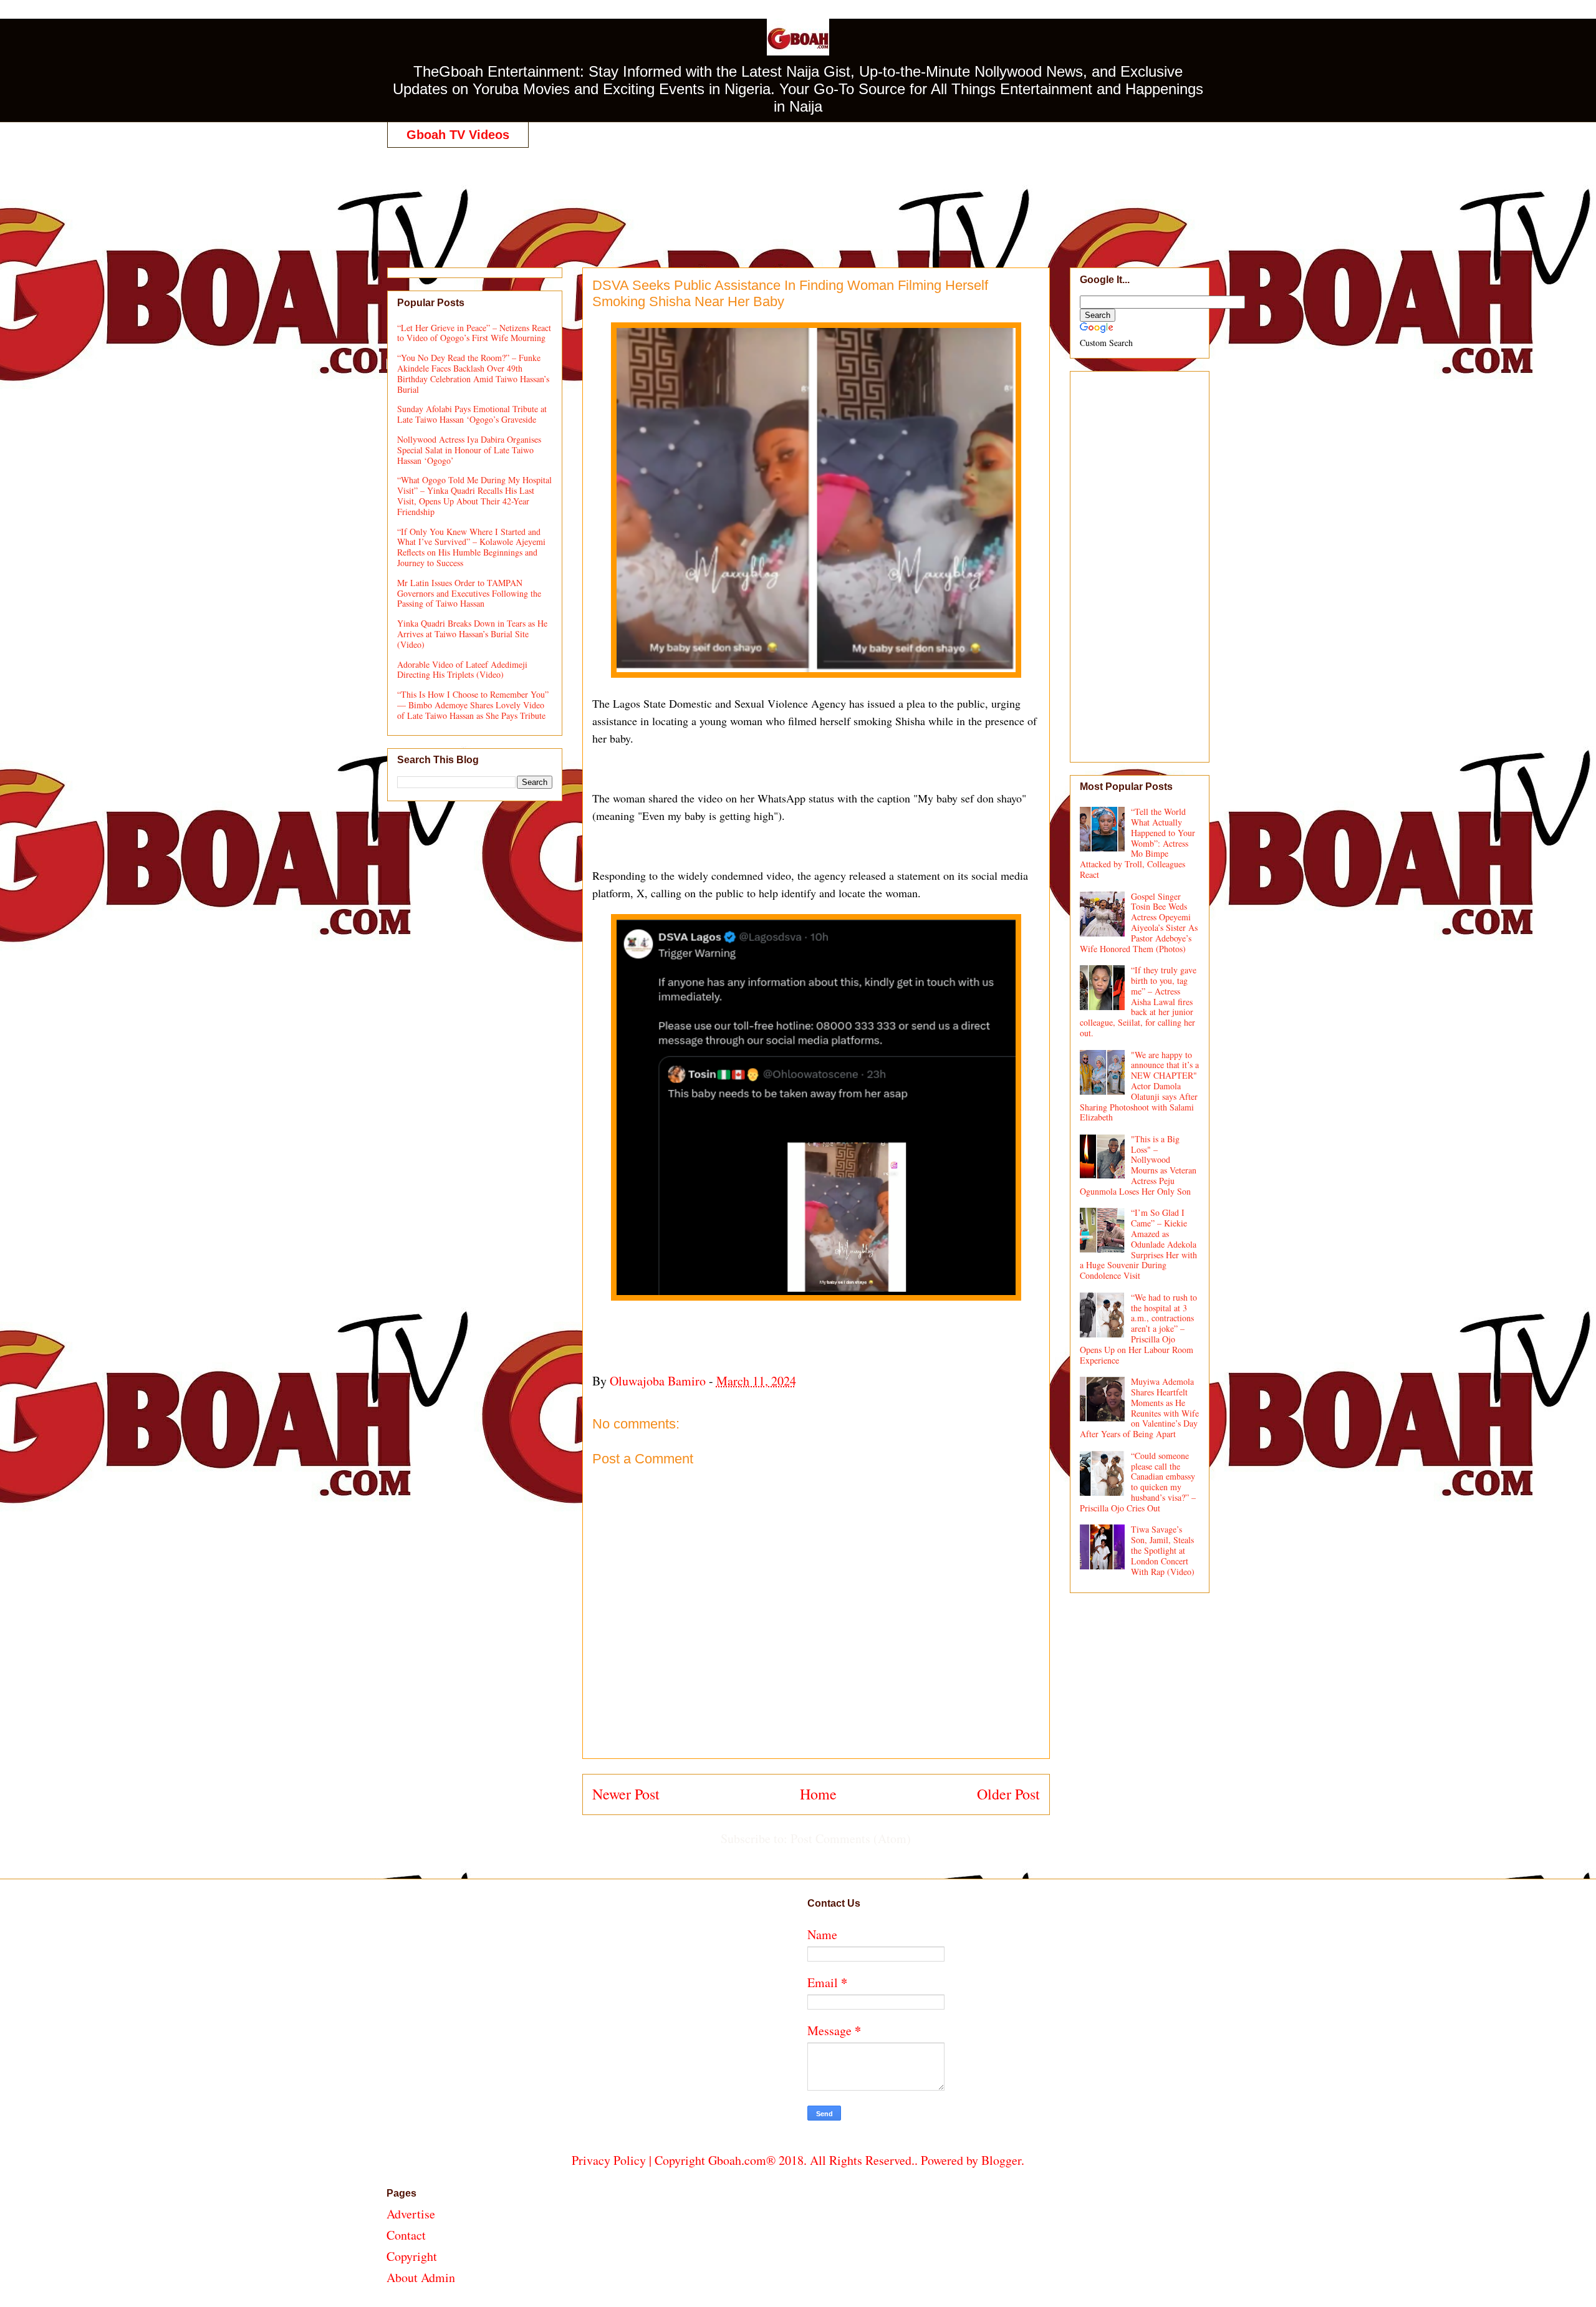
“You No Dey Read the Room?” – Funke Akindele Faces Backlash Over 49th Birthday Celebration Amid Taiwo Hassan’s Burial (473, 373)
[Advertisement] (798, 195)
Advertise (411, 2214)
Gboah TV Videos (458, 135)
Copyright (412, 2256)
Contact (406, 2235)
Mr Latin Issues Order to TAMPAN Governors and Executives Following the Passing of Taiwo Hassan (469, 593)
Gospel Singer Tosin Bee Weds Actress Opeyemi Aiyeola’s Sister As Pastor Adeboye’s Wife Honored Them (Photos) (1139, 922)
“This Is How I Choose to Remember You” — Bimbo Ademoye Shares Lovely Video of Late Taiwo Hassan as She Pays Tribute (473, 705)
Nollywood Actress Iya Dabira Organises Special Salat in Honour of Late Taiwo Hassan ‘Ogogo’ (469, 450)
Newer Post (626, 1794)
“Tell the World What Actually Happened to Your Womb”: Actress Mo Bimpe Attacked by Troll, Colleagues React (1138, 843)
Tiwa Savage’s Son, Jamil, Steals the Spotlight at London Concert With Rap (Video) (1163, 1550)
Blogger (1001, 2160)
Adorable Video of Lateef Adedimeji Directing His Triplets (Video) (462, 670)
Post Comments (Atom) (851, 1838)
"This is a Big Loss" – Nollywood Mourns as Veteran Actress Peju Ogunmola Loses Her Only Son (1138, 1165)
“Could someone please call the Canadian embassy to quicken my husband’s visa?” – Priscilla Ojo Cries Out (1138, 1482)
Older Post (1008, 1794)
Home (818, 1794)
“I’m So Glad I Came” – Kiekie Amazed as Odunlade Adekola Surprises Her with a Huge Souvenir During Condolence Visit (1139, 1244)
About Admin (421, 2277)
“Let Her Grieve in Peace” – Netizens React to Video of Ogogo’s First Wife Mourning (474, 333)
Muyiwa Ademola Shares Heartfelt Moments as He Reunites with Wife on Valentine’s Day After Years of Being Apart (1140, 1408)
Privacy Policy (609, 2160)
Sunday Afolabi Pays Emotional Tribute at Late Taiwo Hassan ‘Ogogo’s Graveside (472, 414)
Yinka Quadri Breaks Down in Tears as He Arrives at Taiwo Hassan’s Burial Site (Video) (472, 634)
